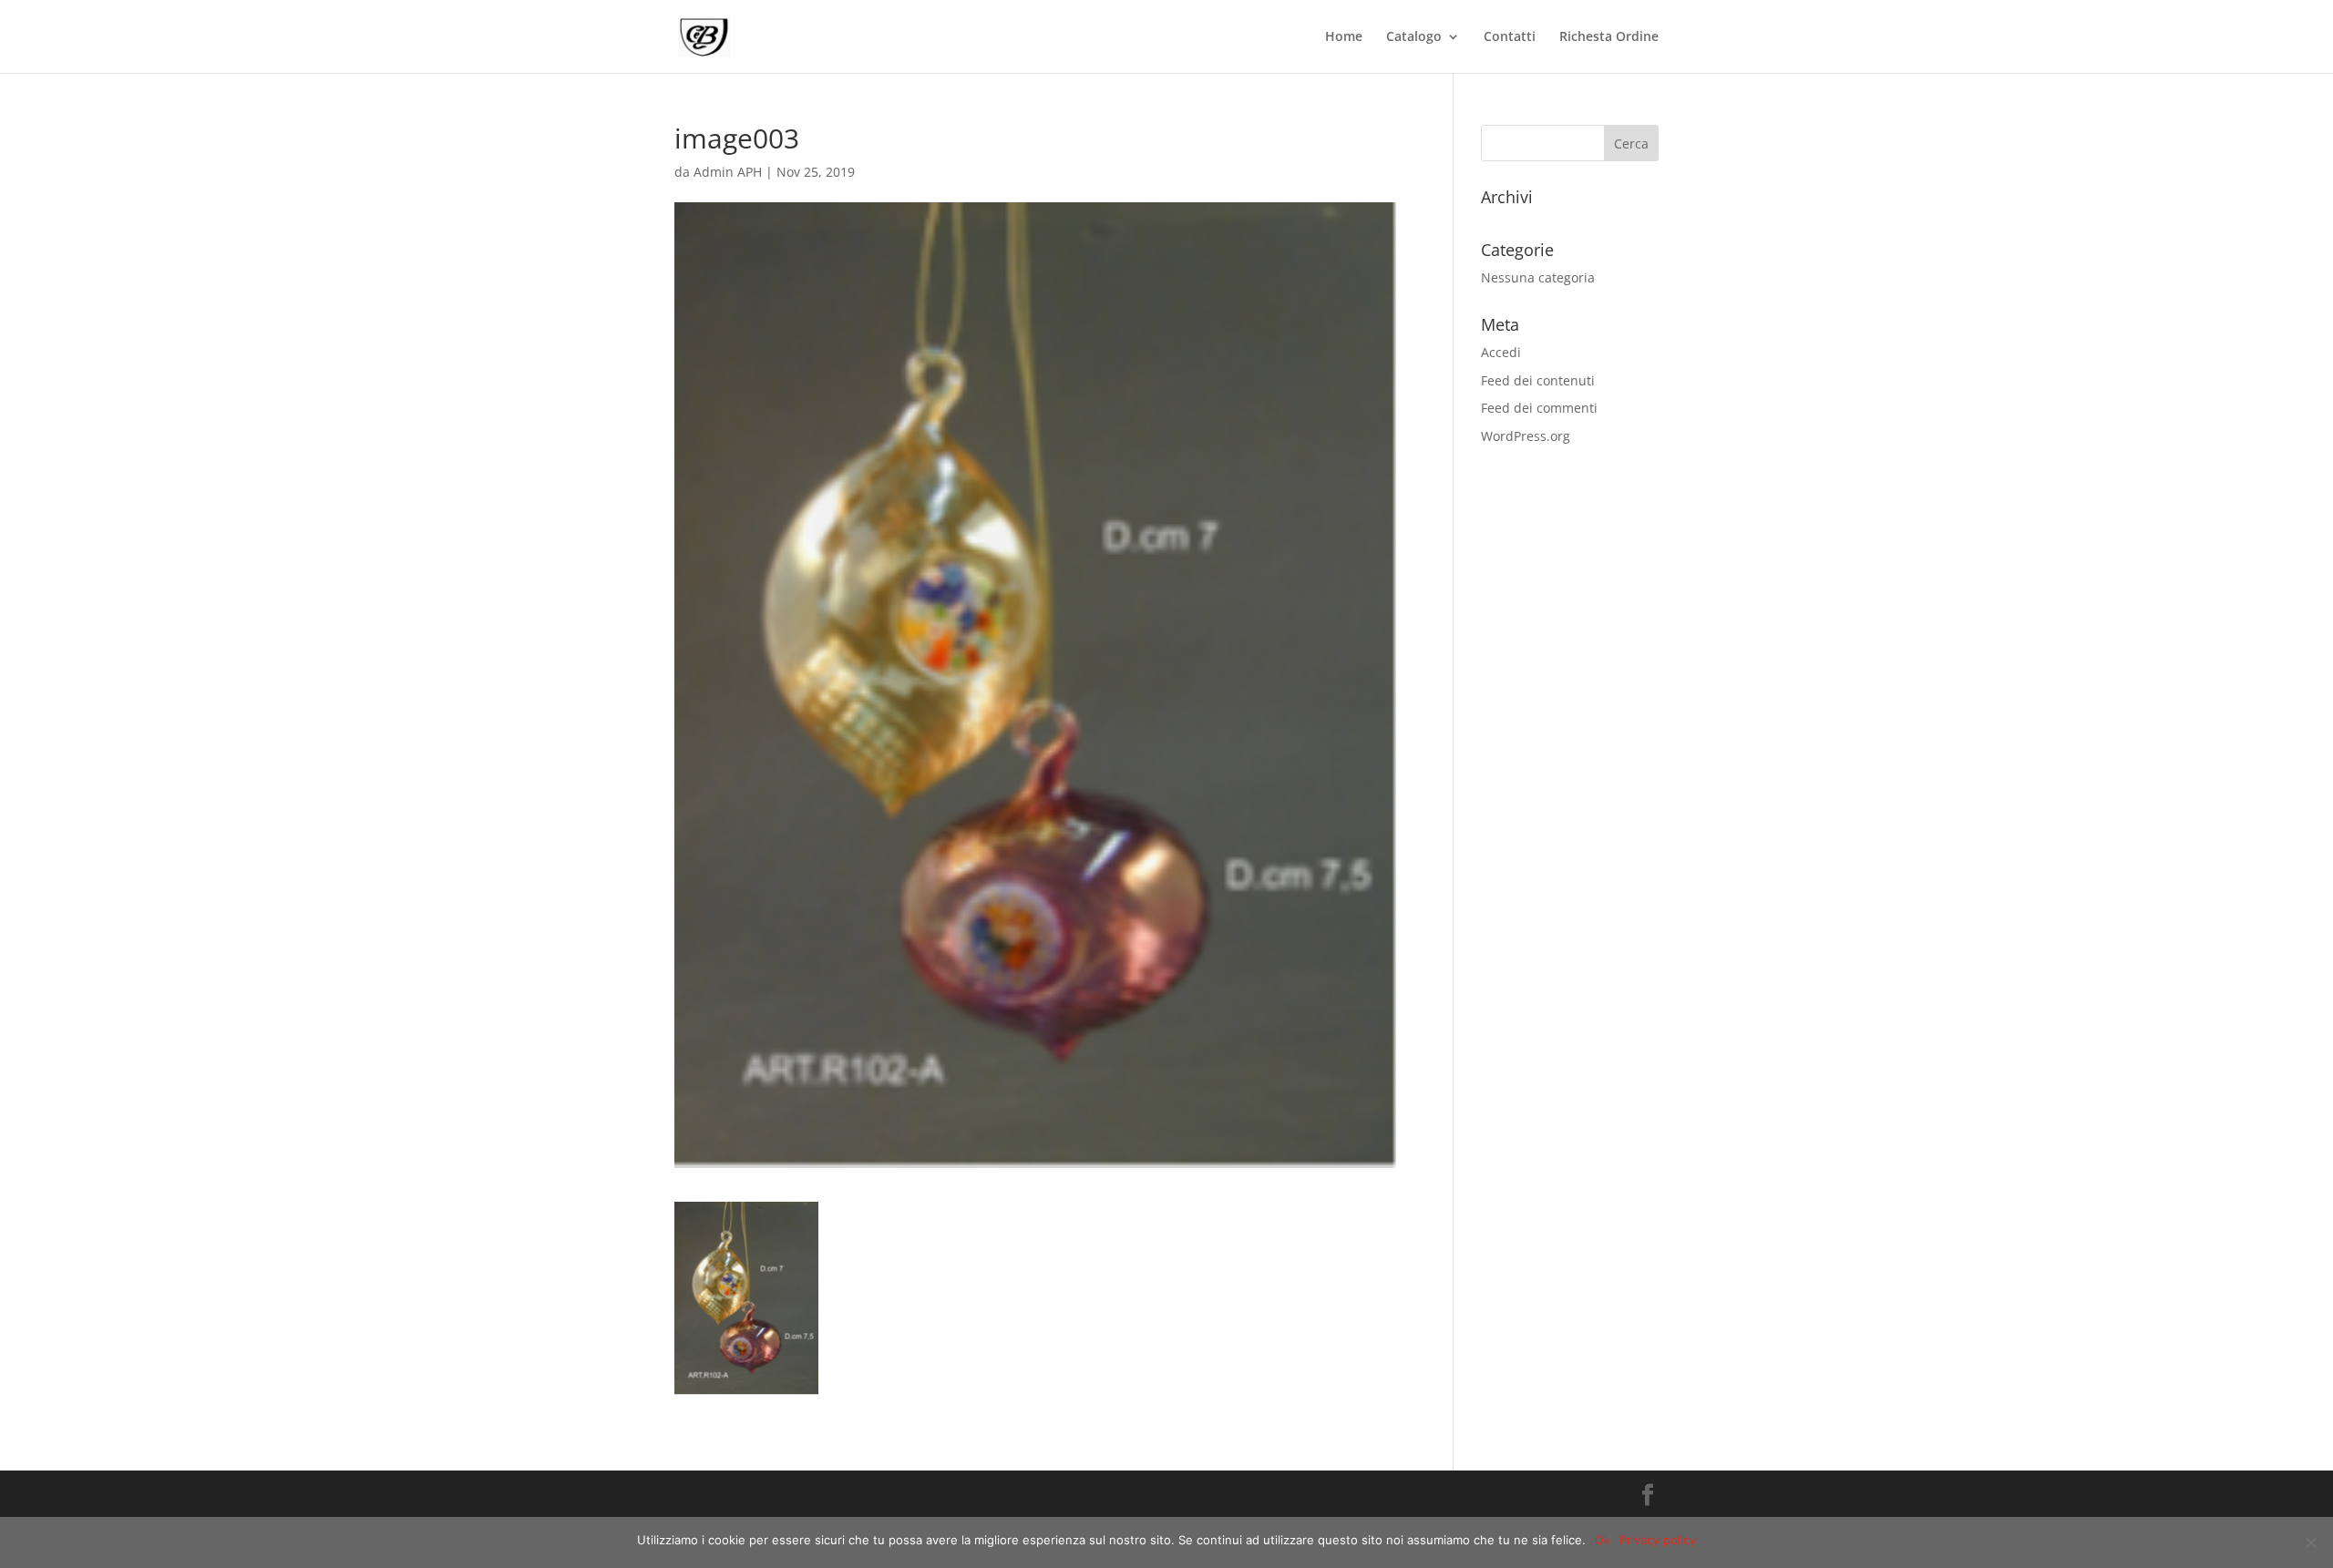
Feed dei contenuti (1538, 380)
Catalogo (1414, 37)
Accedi (1501, 352)
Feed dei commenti (1539, 408)
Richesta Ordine (1609, 37)
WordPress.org (1526, 436)
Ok (1603, 1540)
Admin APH (728, 172)
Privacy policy (1658, 1540)
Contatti (1510, 37)
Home (1344, 37)
